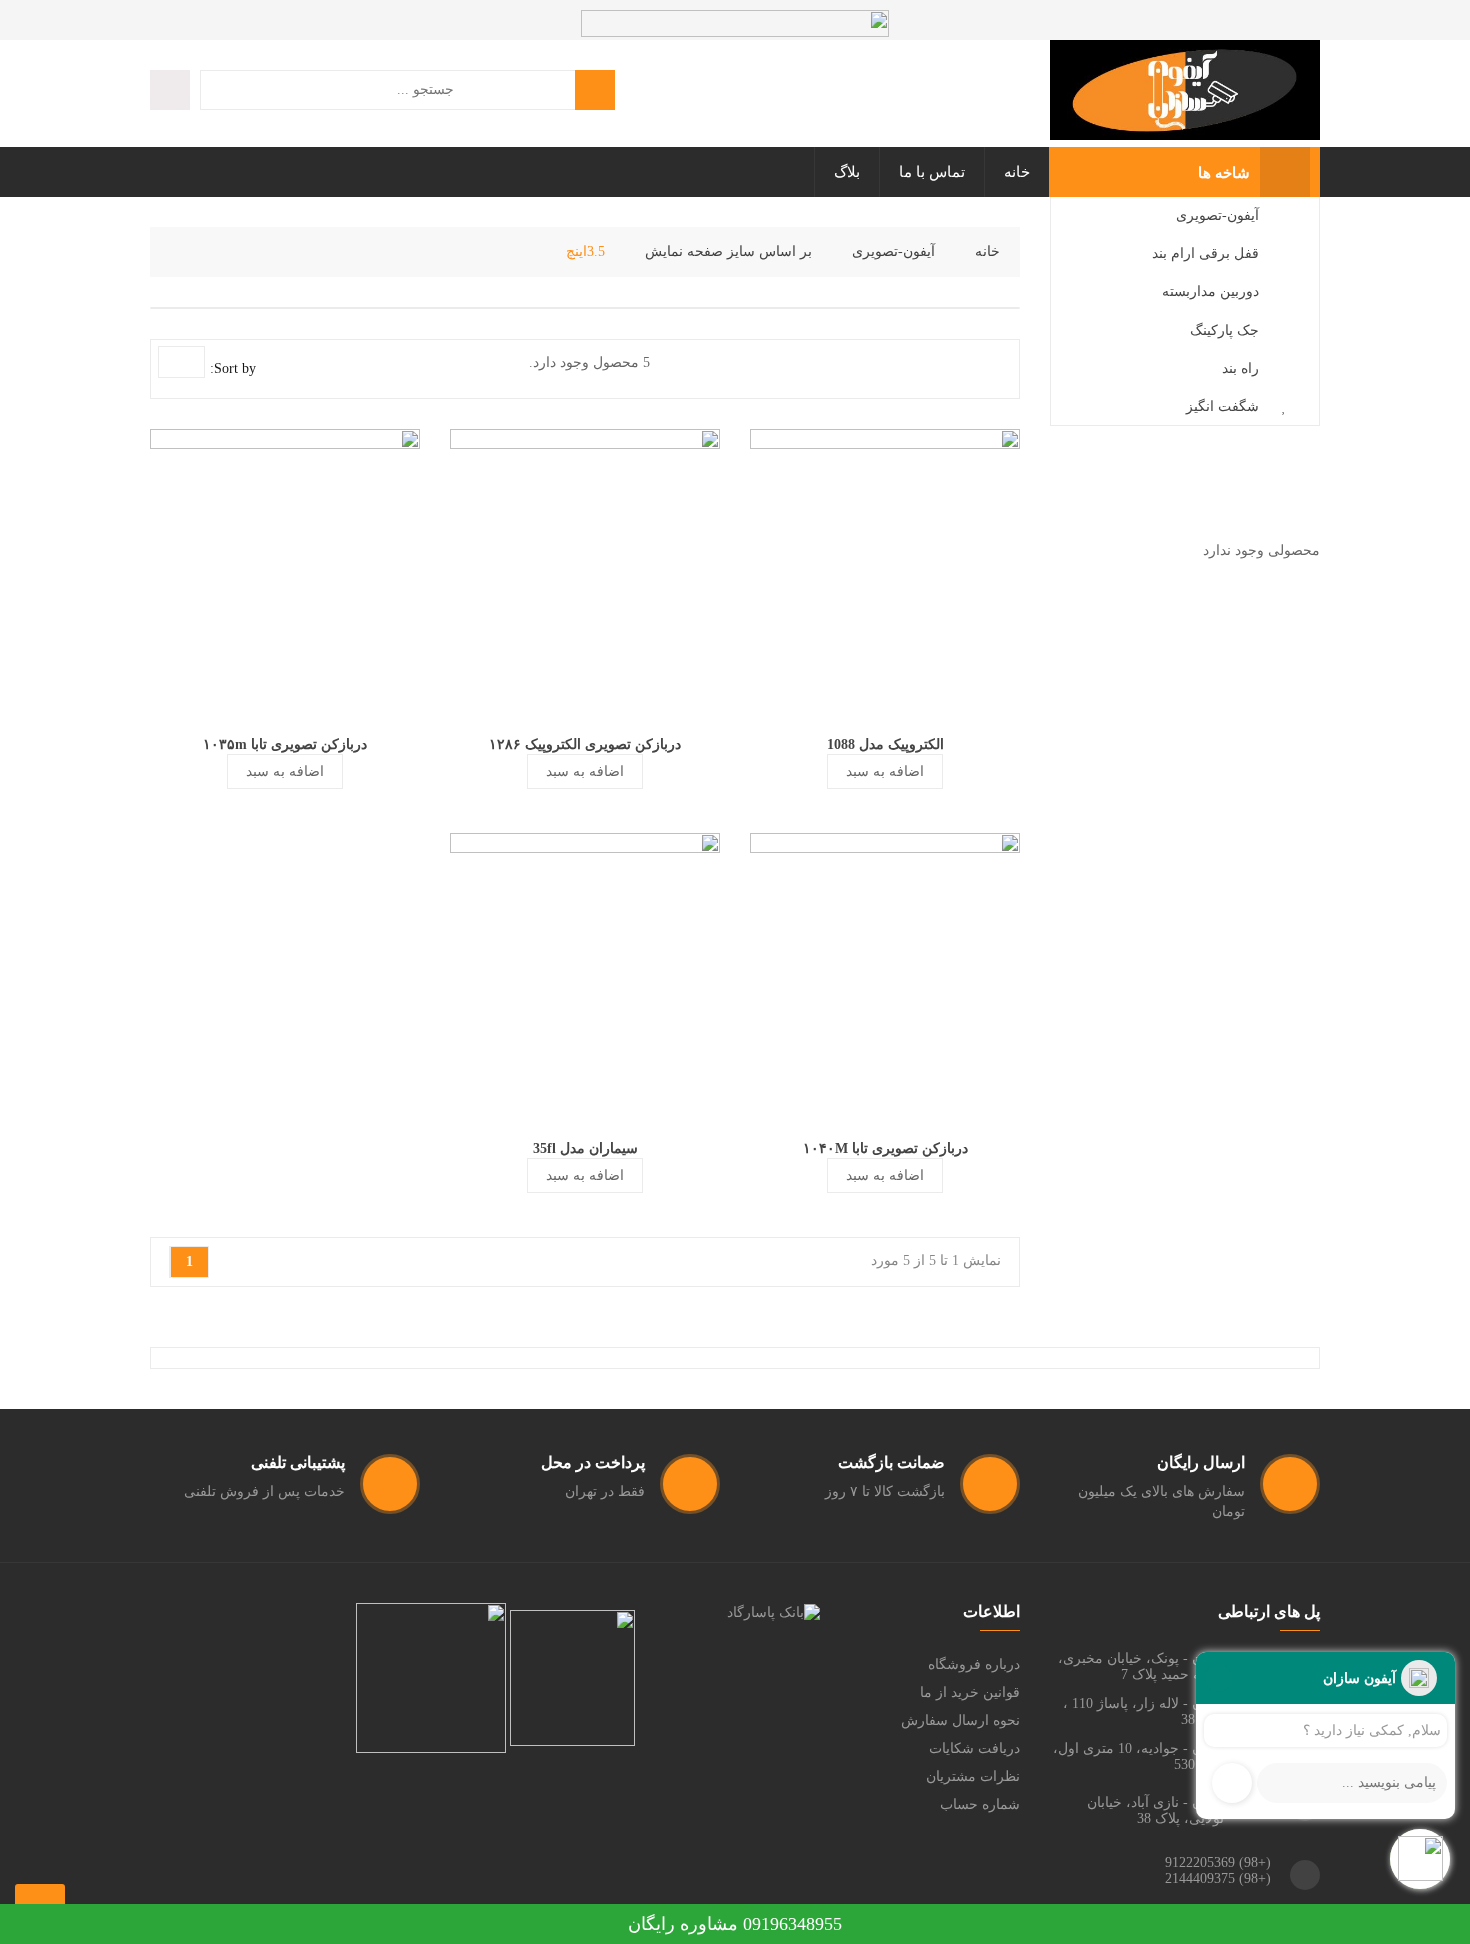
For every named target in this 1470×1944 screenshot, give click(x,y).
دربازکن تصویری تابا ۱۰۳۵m (285, 744)
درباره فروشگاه (974, 1664)
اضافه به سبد (885, 771)
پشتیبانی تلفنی (298, 1462)
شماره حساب (980, 1804)
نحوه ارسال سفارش (960, 1720)
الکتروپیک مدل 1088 (885, 744)
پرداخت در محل (593, 1462)
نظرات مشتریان (973, 1776)
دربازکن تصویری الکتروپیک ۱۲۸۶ (585, 744)
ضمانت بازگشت (891, 1462)
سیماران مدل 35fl (585, 1148)
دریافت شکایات (974, 1748)
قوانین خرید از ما (970, 1692)
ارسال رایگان (1201, 1462)
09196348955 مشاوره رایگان (735, 1924)
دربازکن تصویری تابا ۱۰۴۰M (885, 1148)
